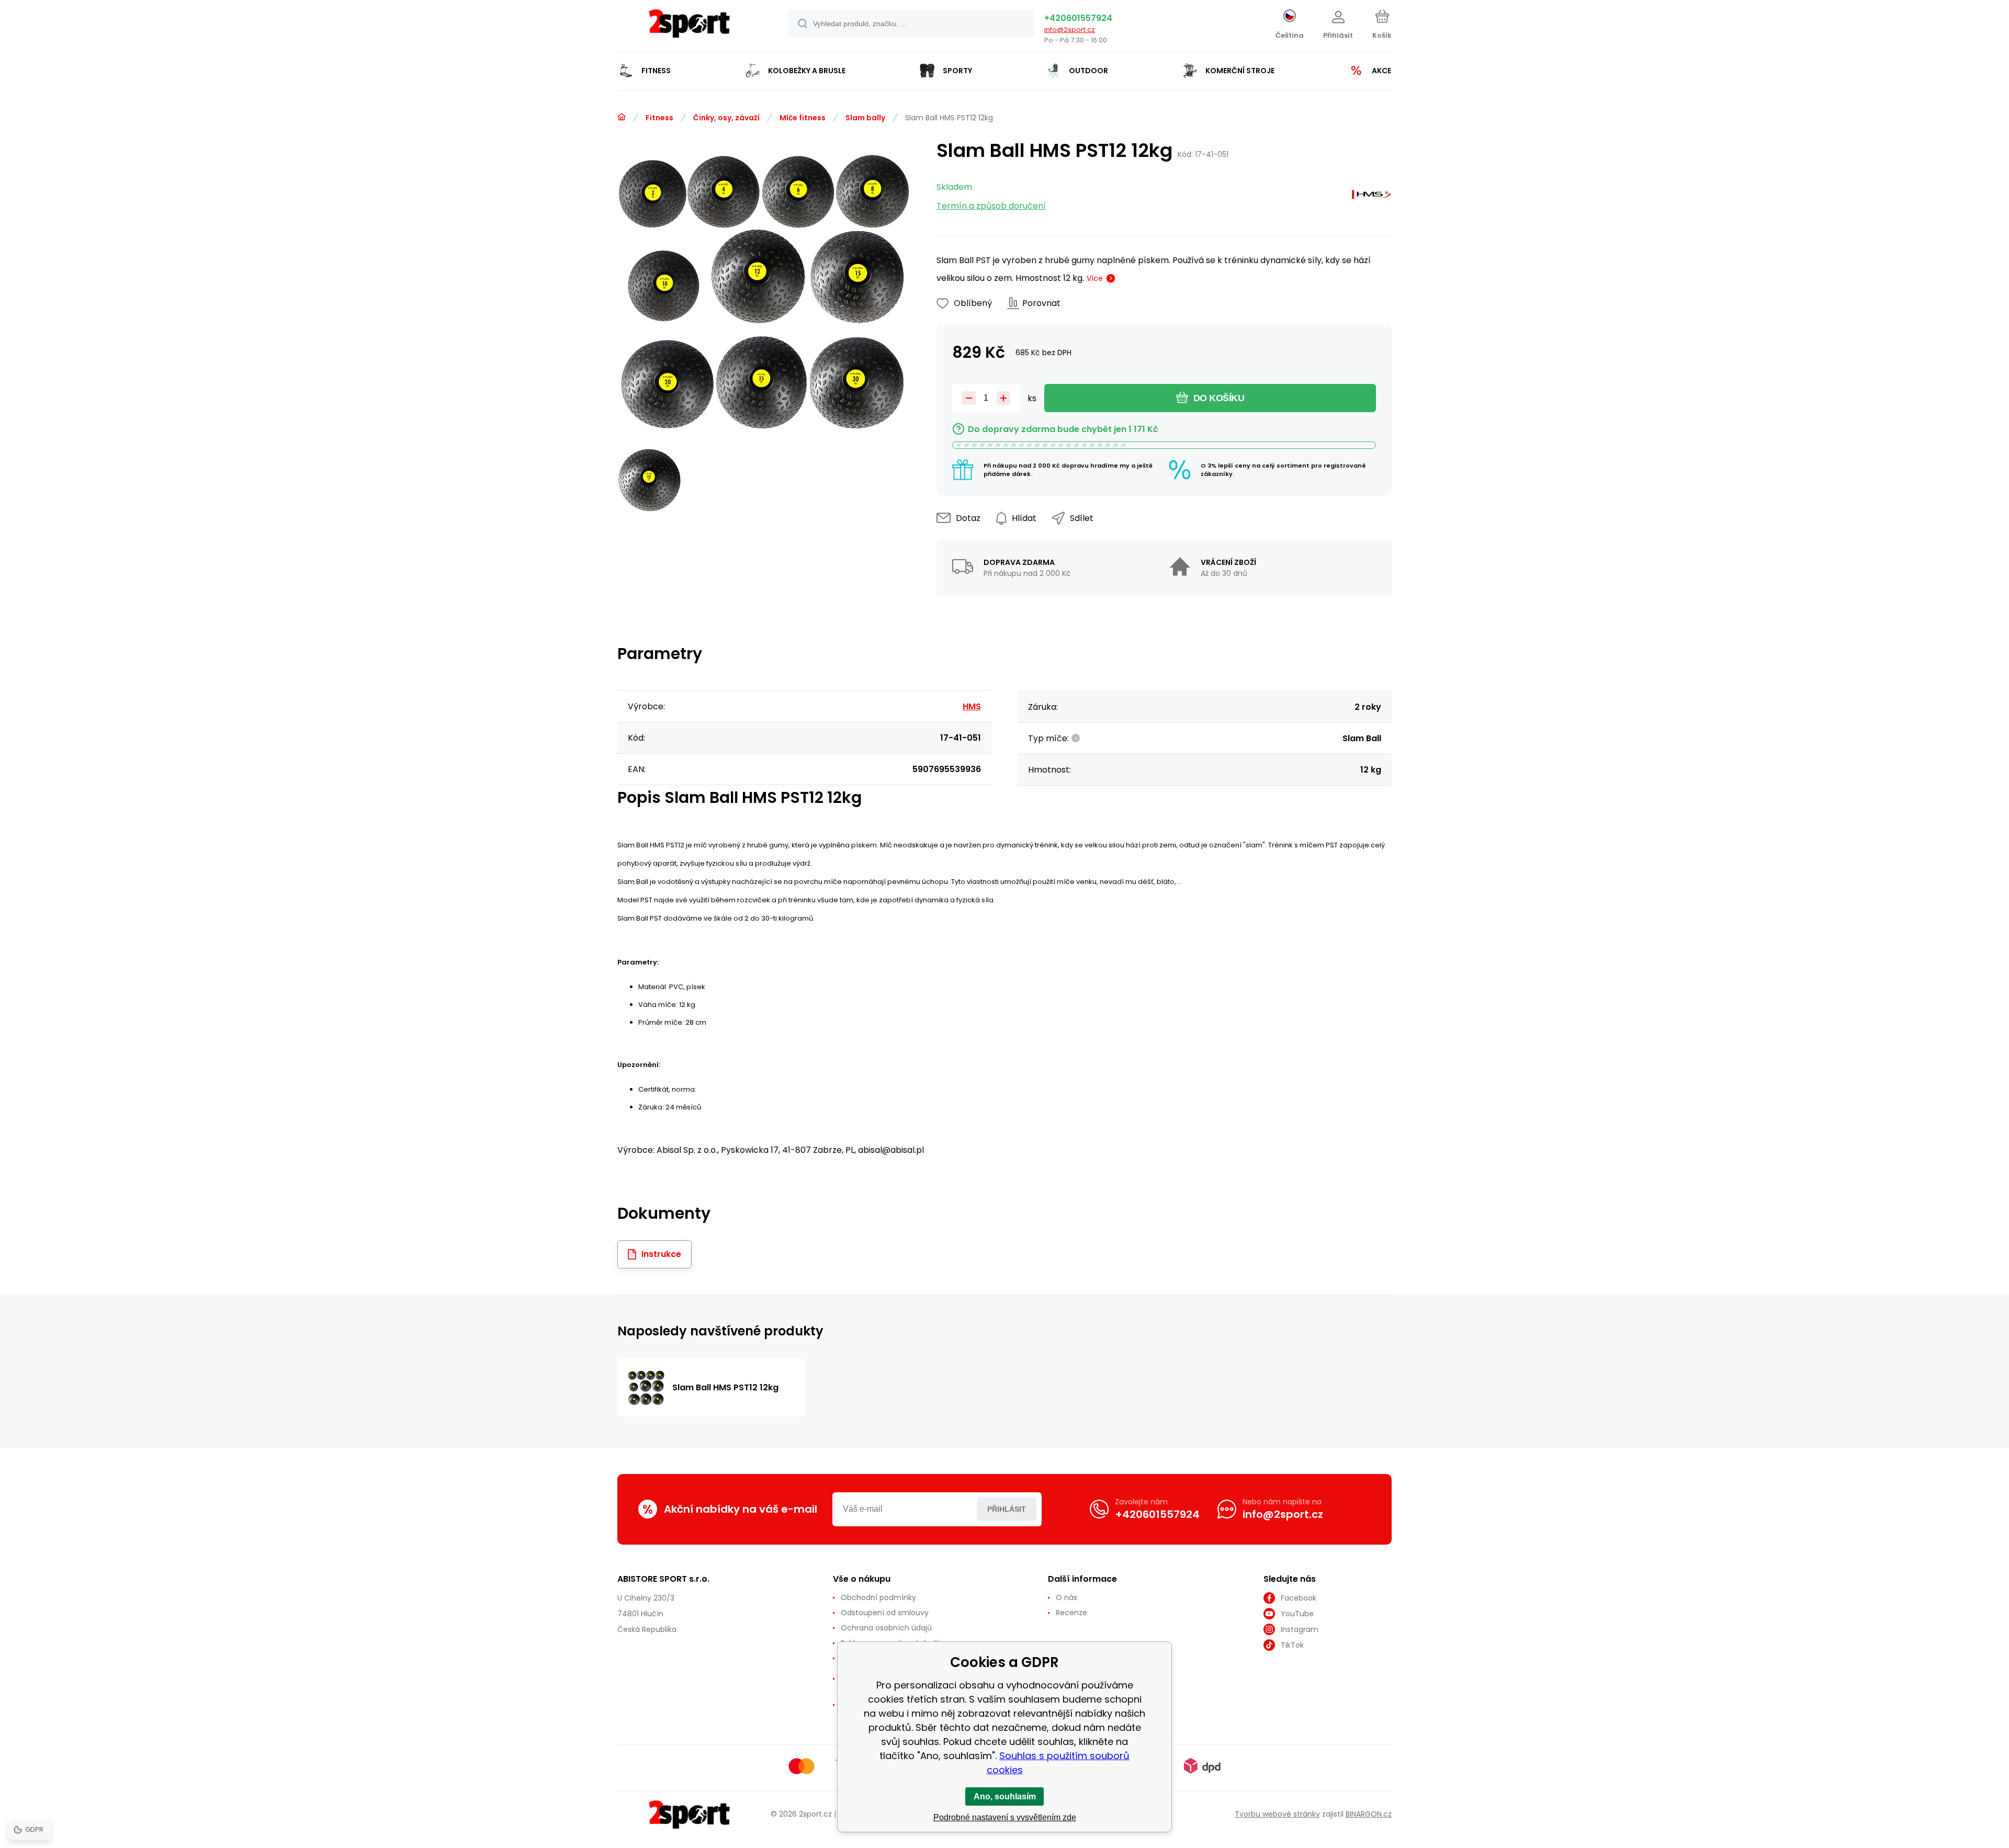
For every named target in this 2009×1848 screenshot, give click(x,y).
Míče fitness (803, 118)
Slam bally (865, 118)
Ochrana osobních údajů (886, 1628)
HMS (972, 706)
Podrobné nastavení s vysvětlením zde (1005, 1817)
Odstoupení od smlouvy (885, 1613)
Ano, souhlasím (1005, 1796)
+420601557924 (1078, 18)
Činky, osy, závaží (726, 118)
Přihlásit (1007, 1509)
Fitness (659, 118)
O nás (1066, 1597)
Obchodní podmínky (878, 1597)
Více (1095, 278)
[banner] (689, 27)
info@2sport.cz (1070, 30)
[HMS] (1371, 197)
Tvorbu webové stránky (1277, 1814)
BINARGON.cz (1369, 1814)
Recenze (1071, 1613)
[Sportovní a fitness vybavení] (622, 117)
